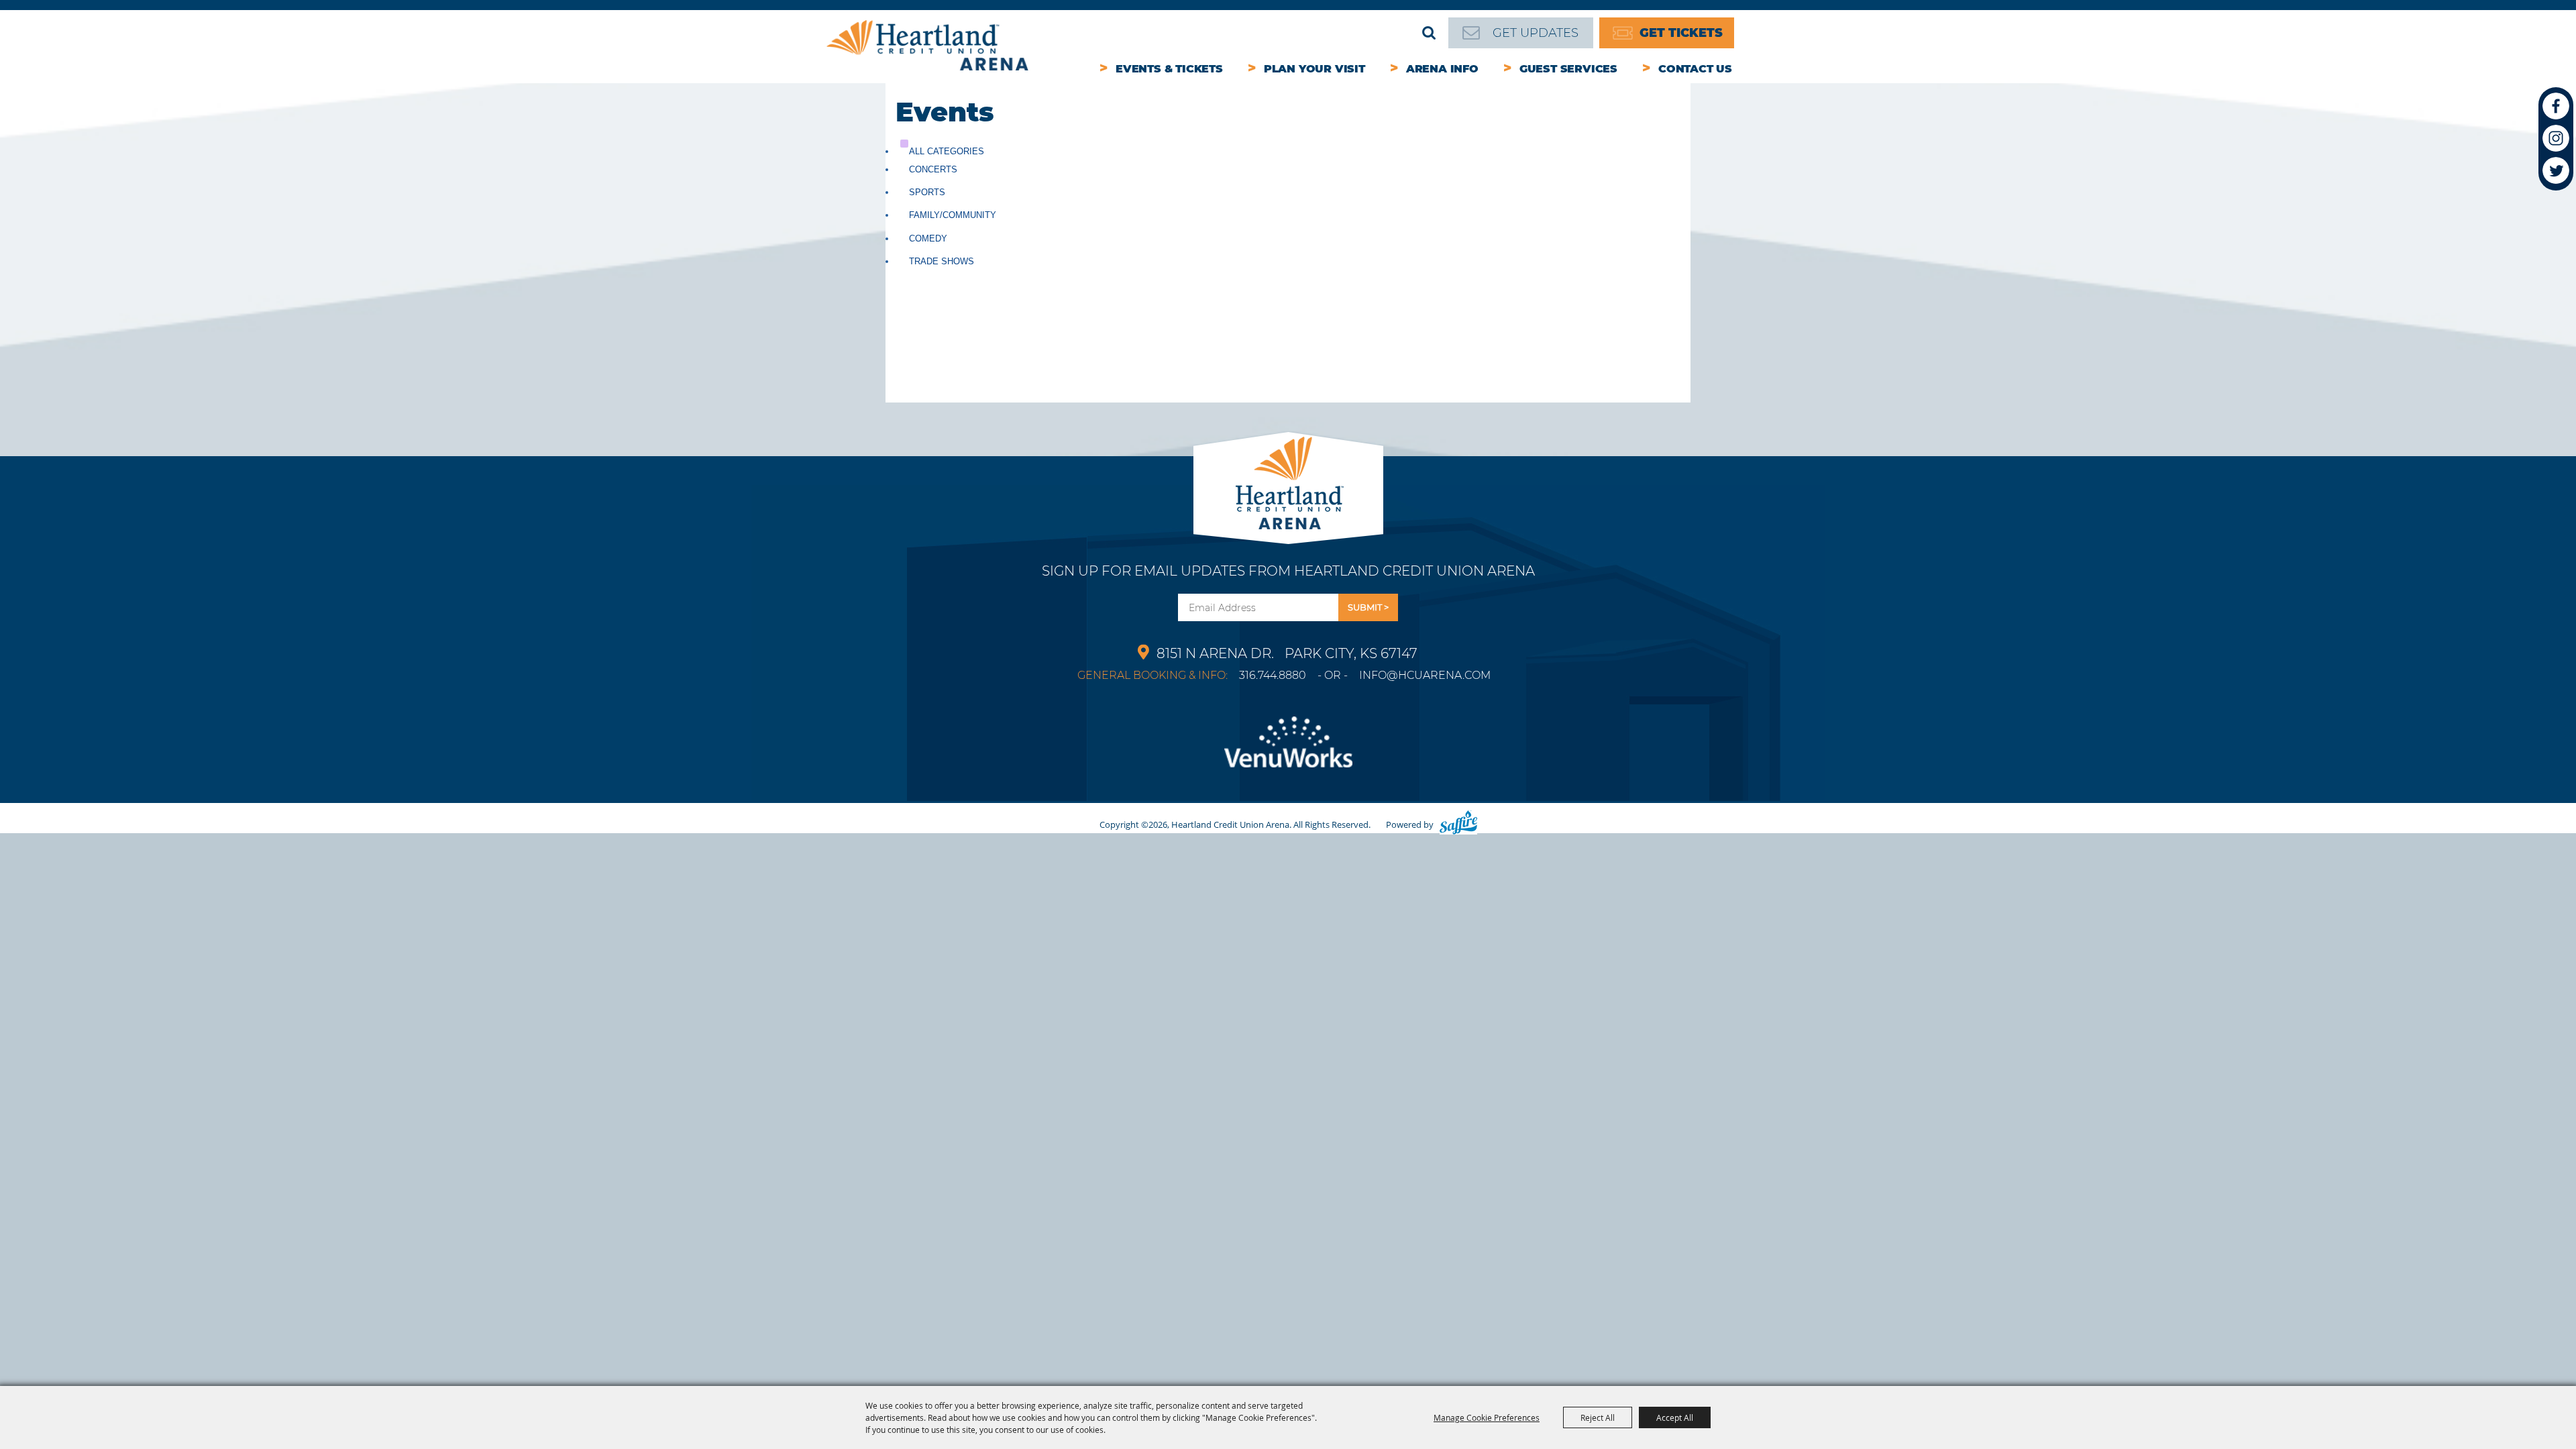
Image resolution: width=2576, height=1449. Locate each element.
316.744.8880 (1273, 675)
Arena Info (1442, 69)
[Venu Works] (1288, 750)
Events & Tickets (1169, 69)
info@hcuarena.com (1425, 675)
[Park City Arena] (1288, 479)
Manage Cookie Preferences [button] (1487, 1417)
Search (1429, 33)
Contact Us (1695, 69)
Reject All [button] (1598, 1417)
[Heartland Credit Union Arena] (927, 45)
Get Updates (1536, 33)
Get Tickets (1681, 33)
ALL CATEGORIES (947, 151)
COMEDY (928, 238)
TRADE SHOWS (942, 261)
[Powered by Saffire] (1458, 824)
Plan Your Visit (1314, 69)
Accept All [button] (1675, 1417)
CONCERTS (933, 169)
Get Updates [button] (1368, 607)
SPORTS (927, 192)
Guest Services (1568, 69)
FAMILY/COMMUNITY (953, 215)
